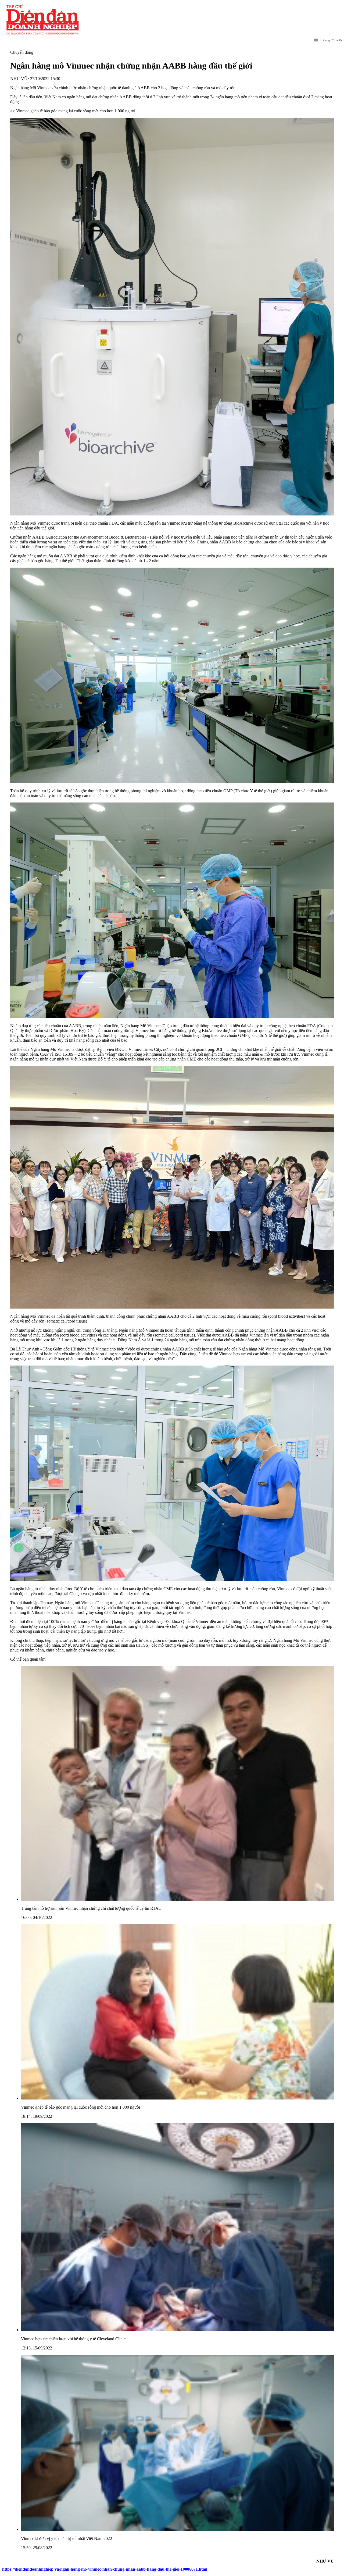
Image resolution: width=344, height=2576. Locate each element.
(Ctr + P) (331, 40)
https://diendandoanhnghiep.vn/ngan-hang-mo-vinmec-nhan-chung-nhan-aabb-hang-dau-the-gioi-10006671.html (105, 2569)
